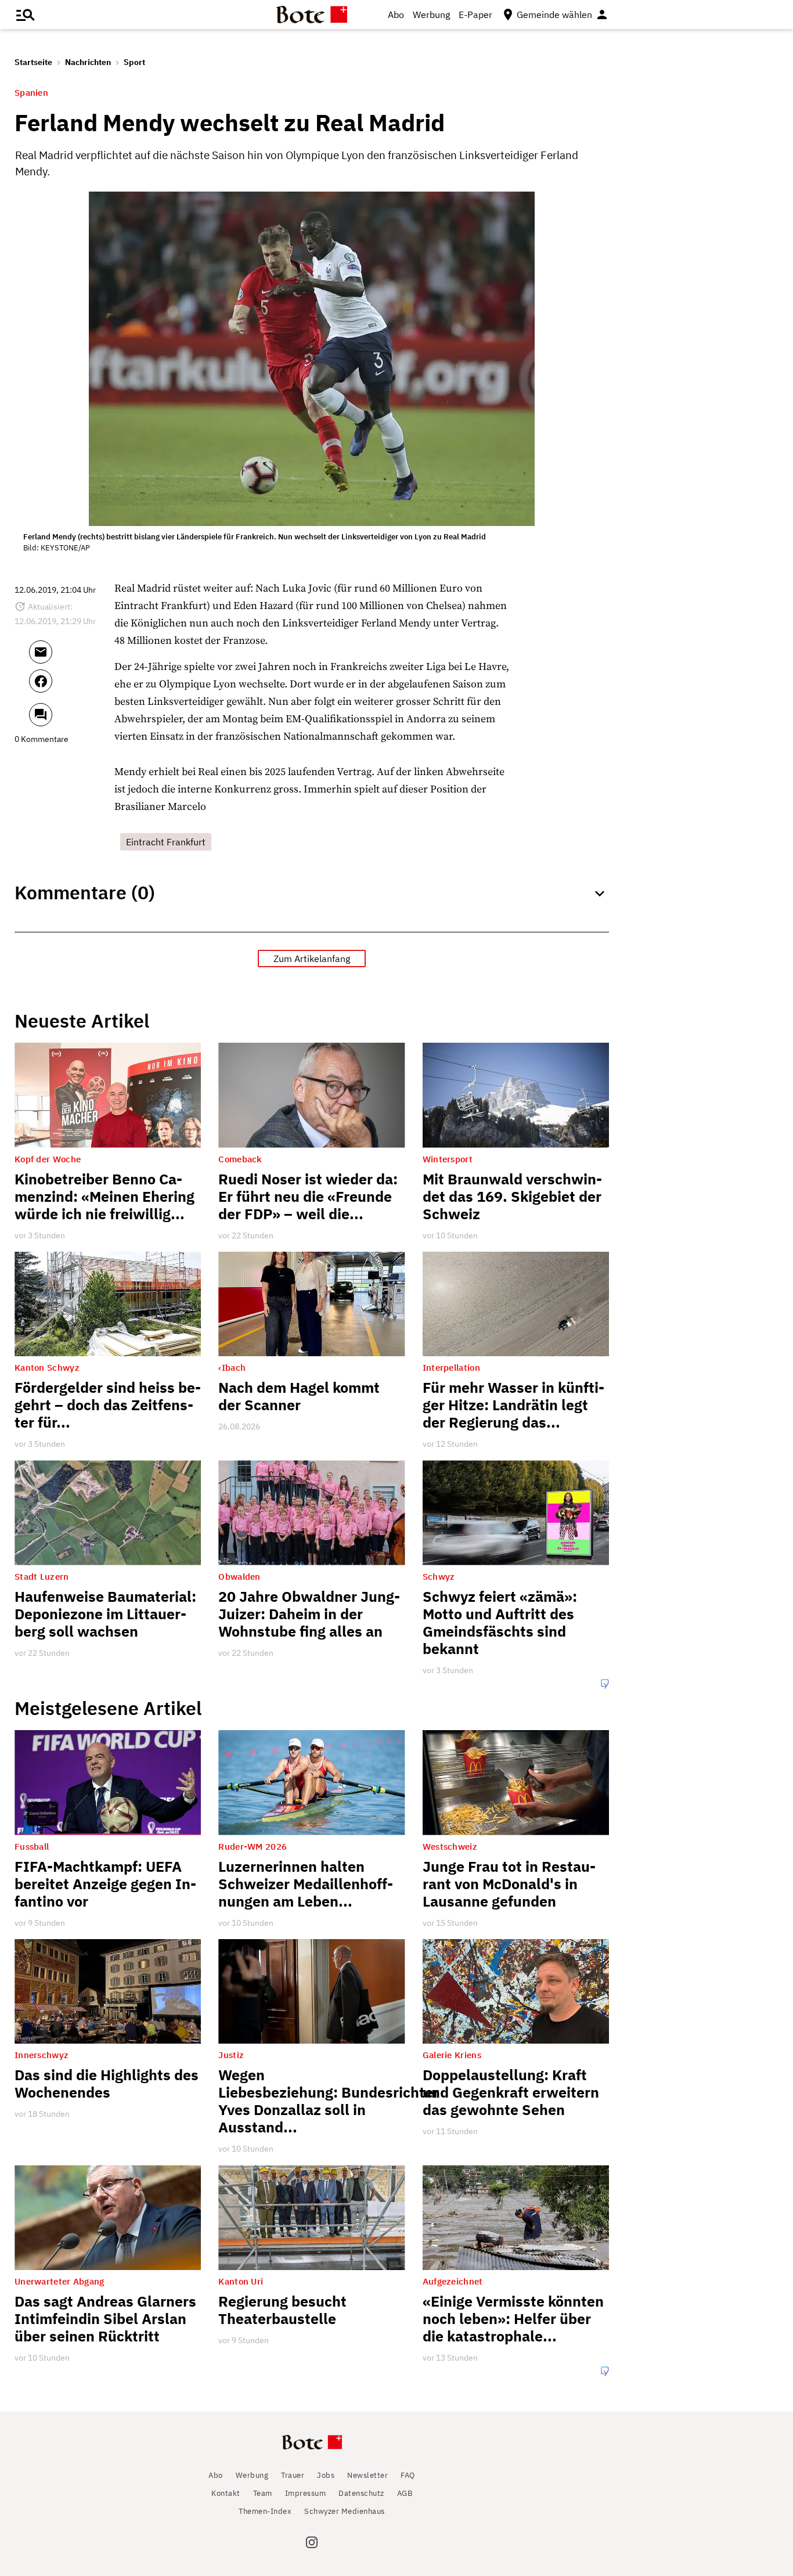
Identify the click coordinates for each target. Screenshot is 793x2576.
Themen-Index (265, 2511)
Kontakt (226, 2493)
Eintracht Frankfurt (166, 842)
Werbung (431, 15)
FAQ (408, 2475)
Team (263, 2493)
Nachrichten (88, 62)
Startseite (33, 62)
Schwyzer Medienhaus (345, 2511)
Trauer (293, 2475)
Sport (134, 62)
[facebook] (72, 686)
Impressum (306, 2493)
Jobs (326, 2475)
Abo (396, 15)
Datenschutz (361, 2493)
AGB (405, 2493)
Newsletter (367, 2475)
